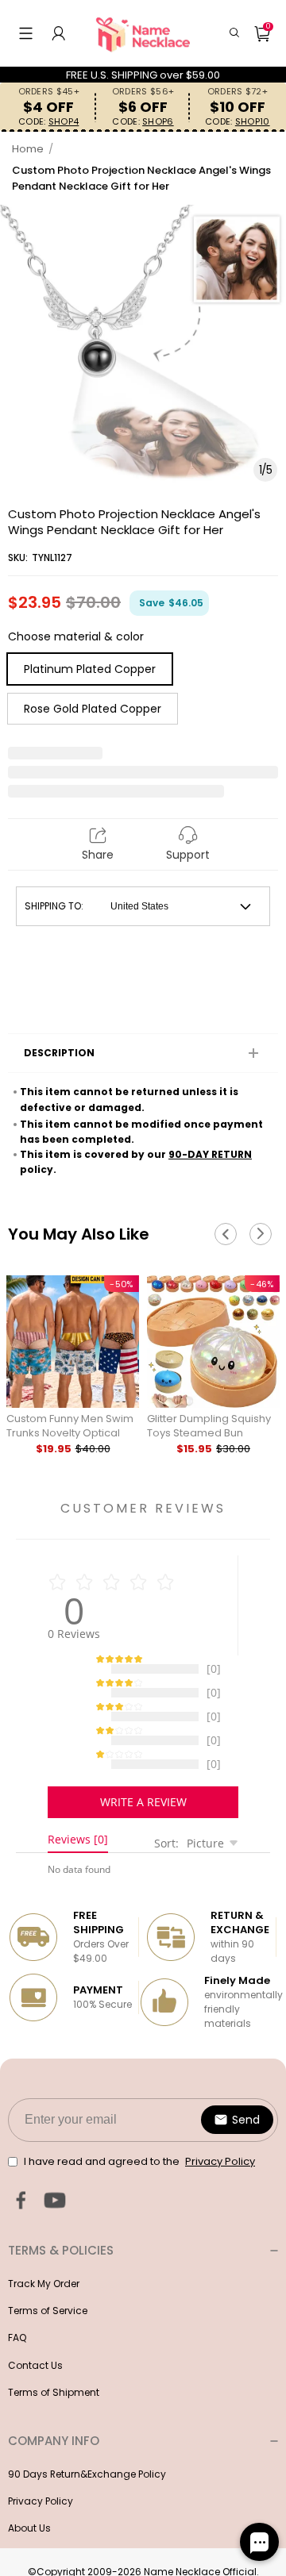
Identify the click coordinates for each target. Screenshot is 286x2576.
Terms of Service (48, 2326)
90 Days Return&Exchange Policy (87, 2490)
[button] (26, 33)
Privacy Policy (41, 2517)
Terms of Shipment (54, 2408)
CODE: (48, 122)
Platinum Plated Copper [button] (90, 669)
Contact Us (35, 2381)
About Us (29, 2544)
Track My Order (44, 2299)
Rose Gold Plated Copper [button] (93, 709)
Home (28, 149)
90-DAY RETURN (210, 1154)
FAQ (17, 2353)
